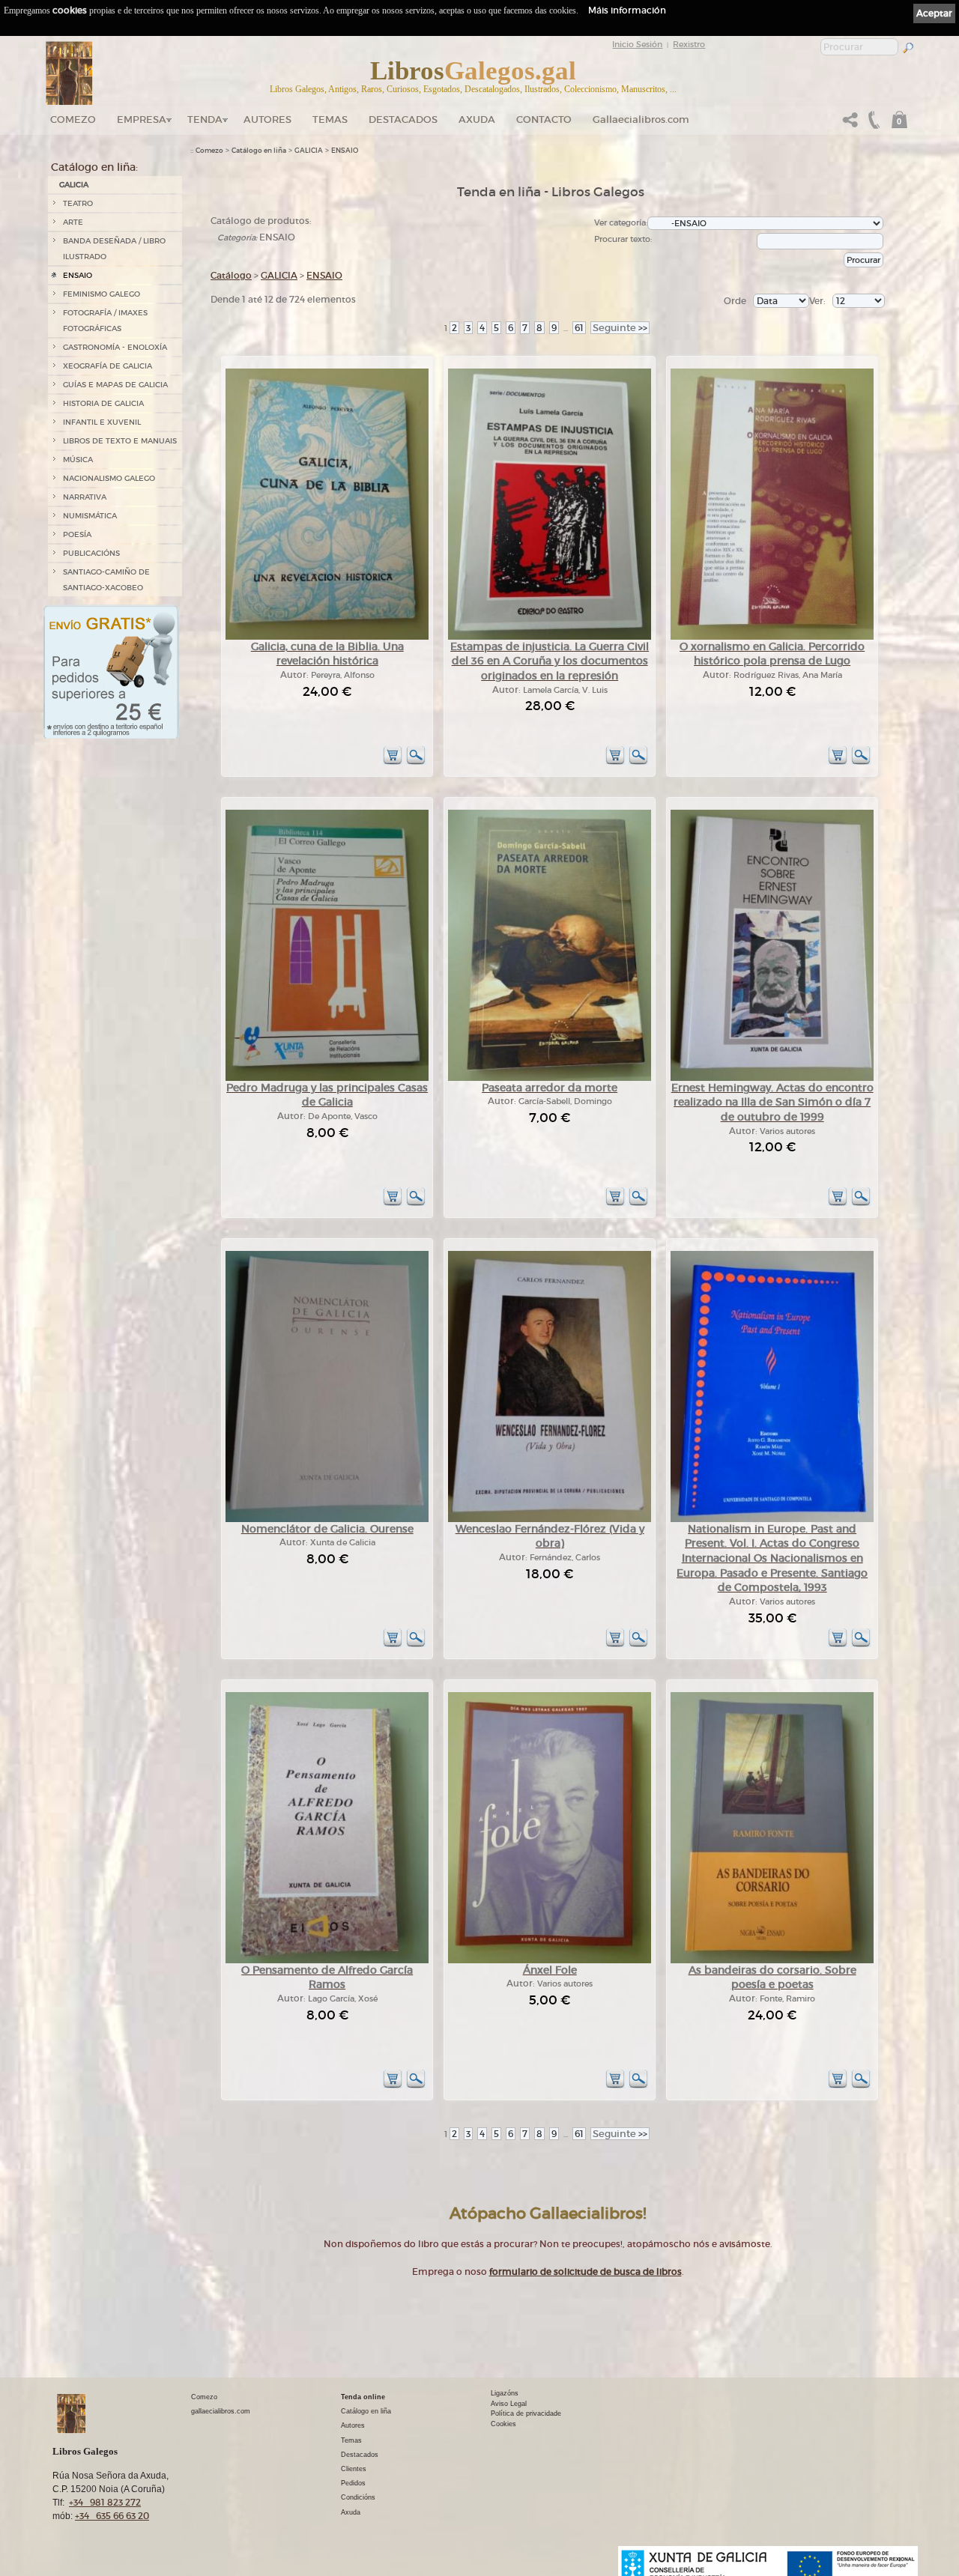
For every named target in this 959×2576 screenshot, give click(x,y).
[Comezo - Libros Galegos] (69, 73)
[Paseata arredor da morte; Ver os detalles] (550, 1078)
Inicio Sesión (637, 44)
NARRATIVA (85, 497)
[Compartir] (850, 124)
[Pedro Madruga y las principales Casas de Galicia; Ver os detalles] (327, 1078)
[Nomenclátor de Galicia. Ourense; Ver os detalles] (327, 1519)
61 (579, 328)
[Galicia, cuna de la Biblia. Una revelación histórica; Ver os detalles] (327, 637)
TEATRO (78, 203)
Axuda (477, 119)
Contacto (544, 119)
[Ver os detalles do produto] (416, 762)
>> (620, 328)
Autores (267, 119)
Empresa (142, 119)
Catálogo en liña (259, 151)
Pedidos (353, 2483)
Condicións (358, 2497)
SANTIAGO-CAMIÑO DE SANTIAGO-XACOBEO (106, 580)
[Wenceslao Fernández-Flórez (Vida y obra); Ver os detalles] (550, 1519)
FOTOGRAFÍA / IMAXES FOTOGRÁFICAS (105, 321)
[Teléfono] (872, 124)
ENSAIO (78, 275)
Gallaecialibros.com (641, 119)
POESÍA (77, 534)
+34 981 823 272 (105, 2502)
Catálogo (231, 275)
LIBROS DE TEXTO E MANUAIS (120, 441)
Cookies (503, 2424)
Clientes (354, 2469)
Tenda (205, 119)
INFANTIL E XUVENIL (102, 422)
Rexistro (689, 44)
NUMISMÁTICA (90, 516)
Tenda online (363, 2397)
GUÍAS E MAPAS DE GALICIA (115, 385)
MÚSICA (78, 460)
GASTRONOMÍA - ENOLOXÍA (115, 347)
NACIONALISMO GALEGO (109, 478)
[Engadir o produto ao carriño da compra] (393, 762)
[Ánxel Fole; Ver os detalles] (550, 1961)
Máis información (627, 10)
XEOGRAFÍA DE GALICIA (108, 366)
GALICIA (74, 185)
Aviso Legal (509, 2404)
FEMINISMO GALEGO (102, 294)
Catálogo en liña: (94, 167)
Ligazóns (505, 2393)
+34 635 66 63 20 (112, 2516)
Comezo (73, 119)
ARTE (73, 222)
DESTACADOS (403, 119)
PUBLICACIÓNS (91, 553)
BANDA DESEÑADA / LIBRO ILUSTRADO (114, 249)
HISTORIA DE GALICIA (103, 403)
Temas (330, 119)
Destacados (360, 2455)
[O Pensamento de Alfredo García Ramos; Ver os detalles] (327, 1961)
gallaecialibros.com (221, 2411)
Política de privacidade (526, 2413)
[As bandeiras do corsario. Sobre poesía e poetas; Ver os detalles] (772, 1961)
